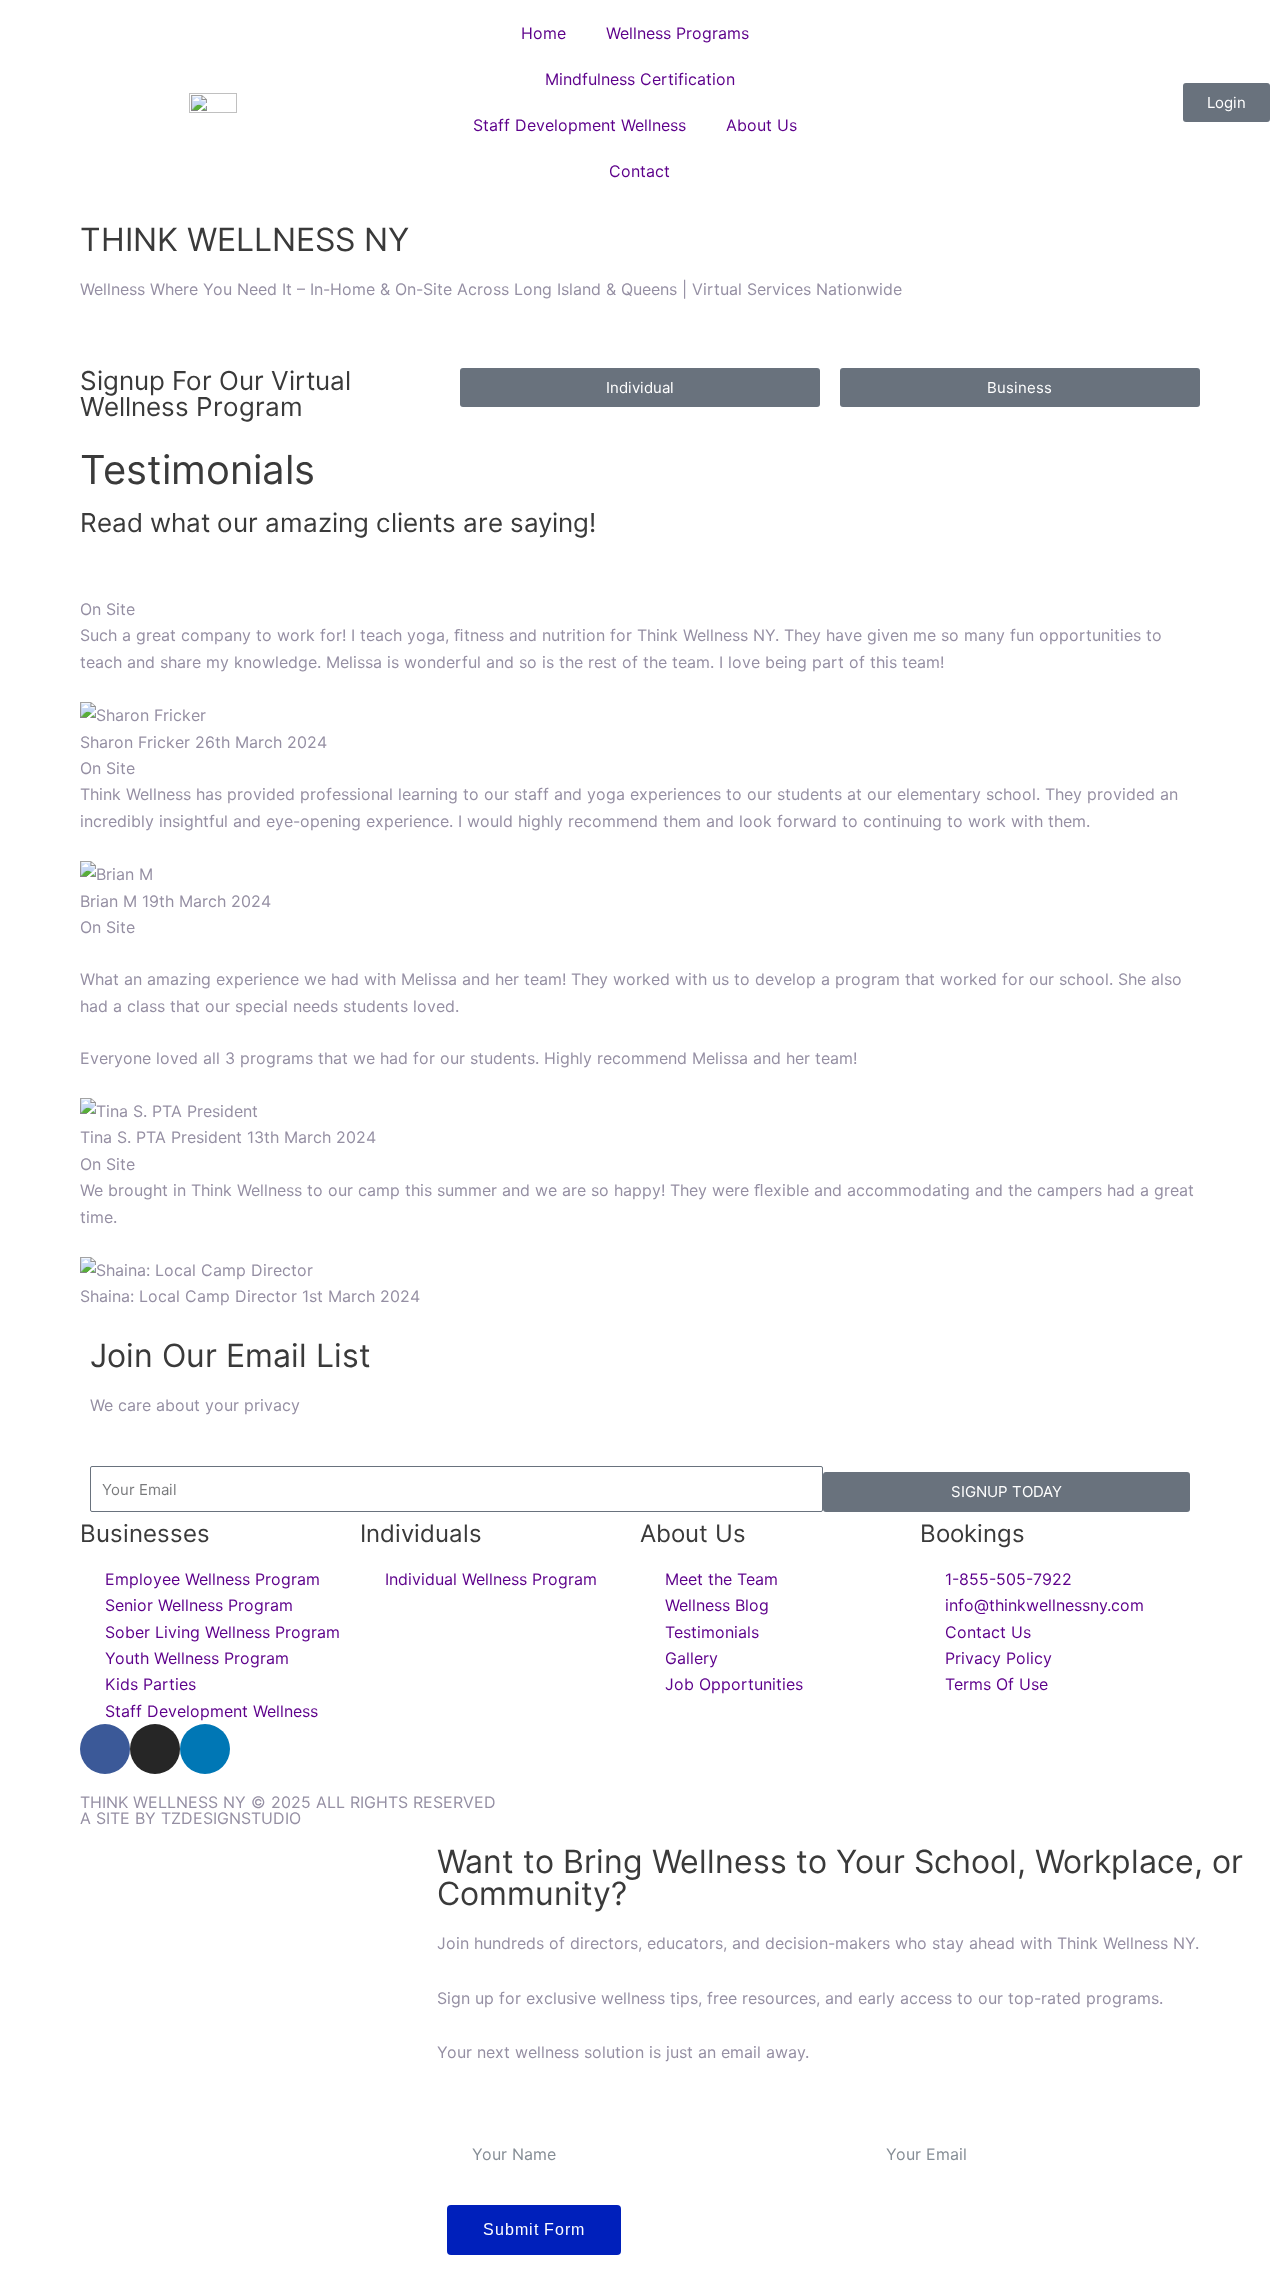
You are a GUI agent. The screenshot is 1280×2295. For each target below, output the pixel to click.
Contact (639, 171)
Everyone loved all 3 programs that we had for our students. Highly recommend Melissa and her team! (631, 1018)
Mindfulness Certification (640, 79)
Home (543, 33)
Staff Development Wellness (579, 125)
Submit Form (534, 2229)
